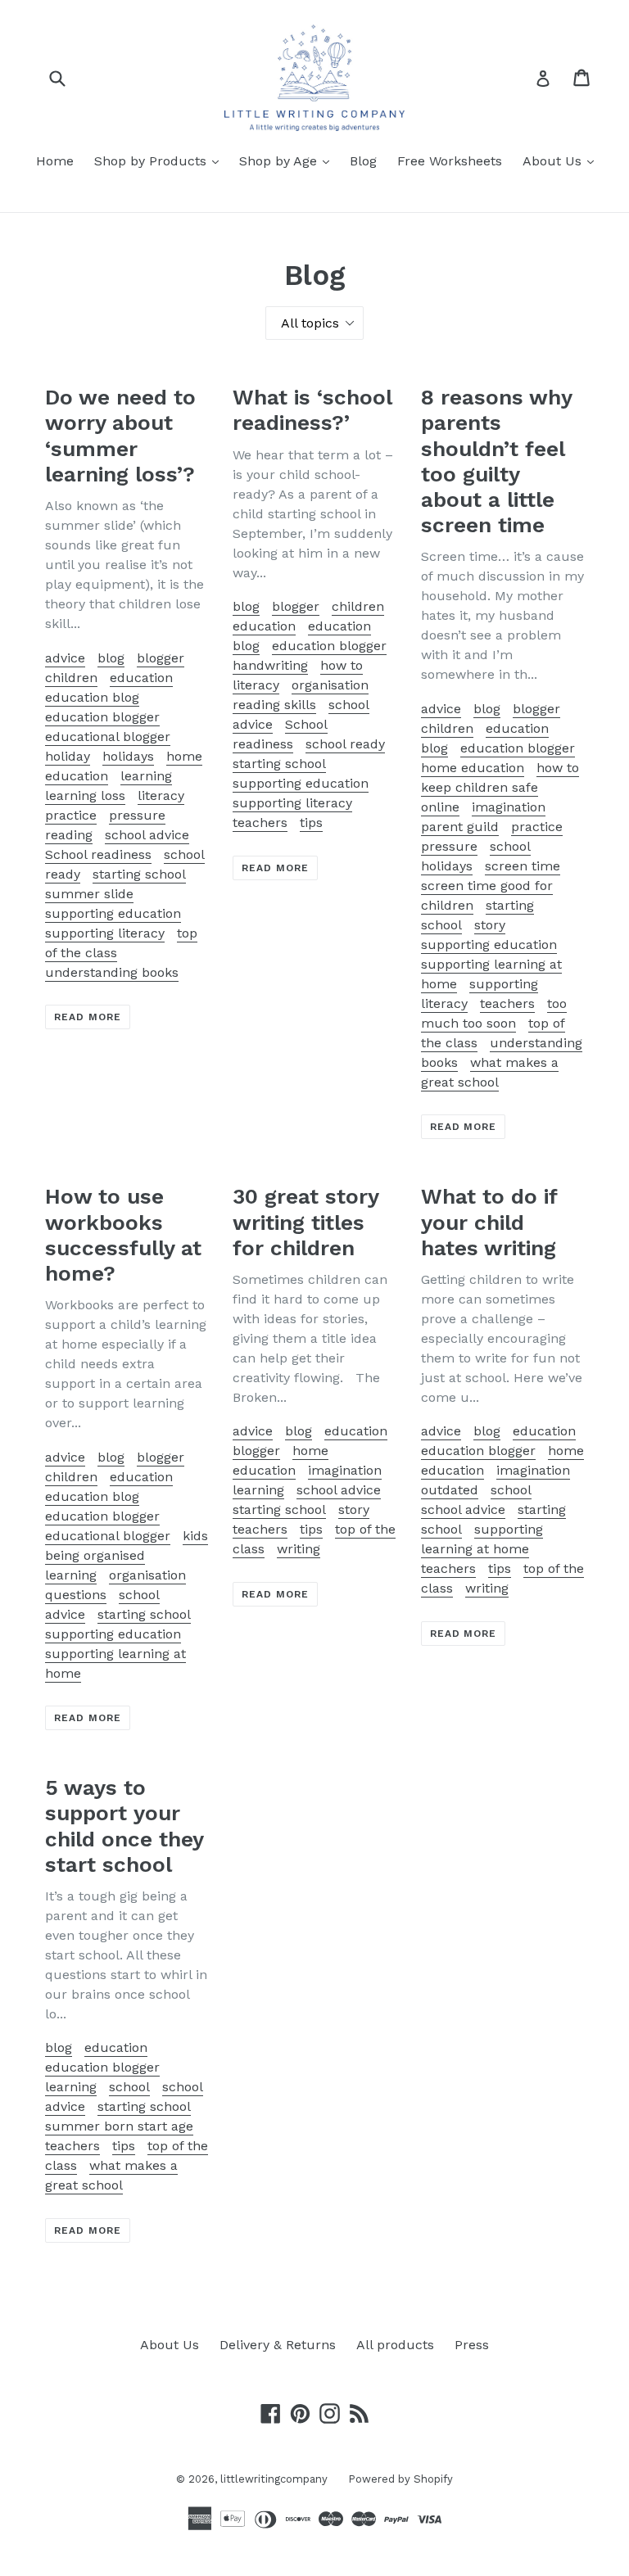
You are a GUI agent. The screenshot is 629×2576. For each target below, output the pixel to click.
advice (65, 658)
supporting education (113, 913)
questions (76, 1595)
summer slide (89, 894)
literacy (161, 795)
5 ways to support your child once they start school (124, 1826)
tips (311, 823)
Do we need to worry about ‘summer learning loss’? (120, 436)
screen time (523, 866)
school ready (345, 744)
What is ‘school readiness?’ (312, 410)
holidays (128, 756)
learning (146, 776)
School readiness (98, 854)
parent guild (460, 827)
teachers (260, 823)
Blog (363, 161)
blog (111, 658)
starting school (139, 874)
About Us (562, 160)
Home (55, 161)
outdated (450, 1490)
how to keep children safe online (500, 787)
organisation (330, 685)
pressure (137, 815)
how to (342, 665)
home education (473, 768)
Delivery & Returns (278, 2345)
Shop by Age (288, 160)
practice (71, 815)
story (490, 925)
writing (299, 1549)
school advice (147, 835)
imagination (509, 807)
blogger (161, 658)
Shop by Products (161, 160)
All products (395, 2345)
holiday (68, 756)
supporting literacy (105, 933)
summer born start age (119, 2126)
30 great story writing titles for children (305, 1222)
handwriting (270, 665)
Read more (88, 1017)
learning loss (85, 795)
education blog (92, 697)
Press (472, 2345)
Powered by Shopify (400, 2479)
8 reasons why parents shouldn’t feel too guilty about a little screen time (496, 461)
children (71, 678)
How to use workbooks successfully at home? (123, 1235)
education (141, 678)
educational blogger (108, 737)
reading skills (274, 705)
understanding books (112, 972)
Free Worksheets (450, 161)
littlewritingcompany (274, 2479)
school (511, 1490)
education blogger (102, 717)
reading (69, 835)
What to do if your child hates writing (489, 1222)
